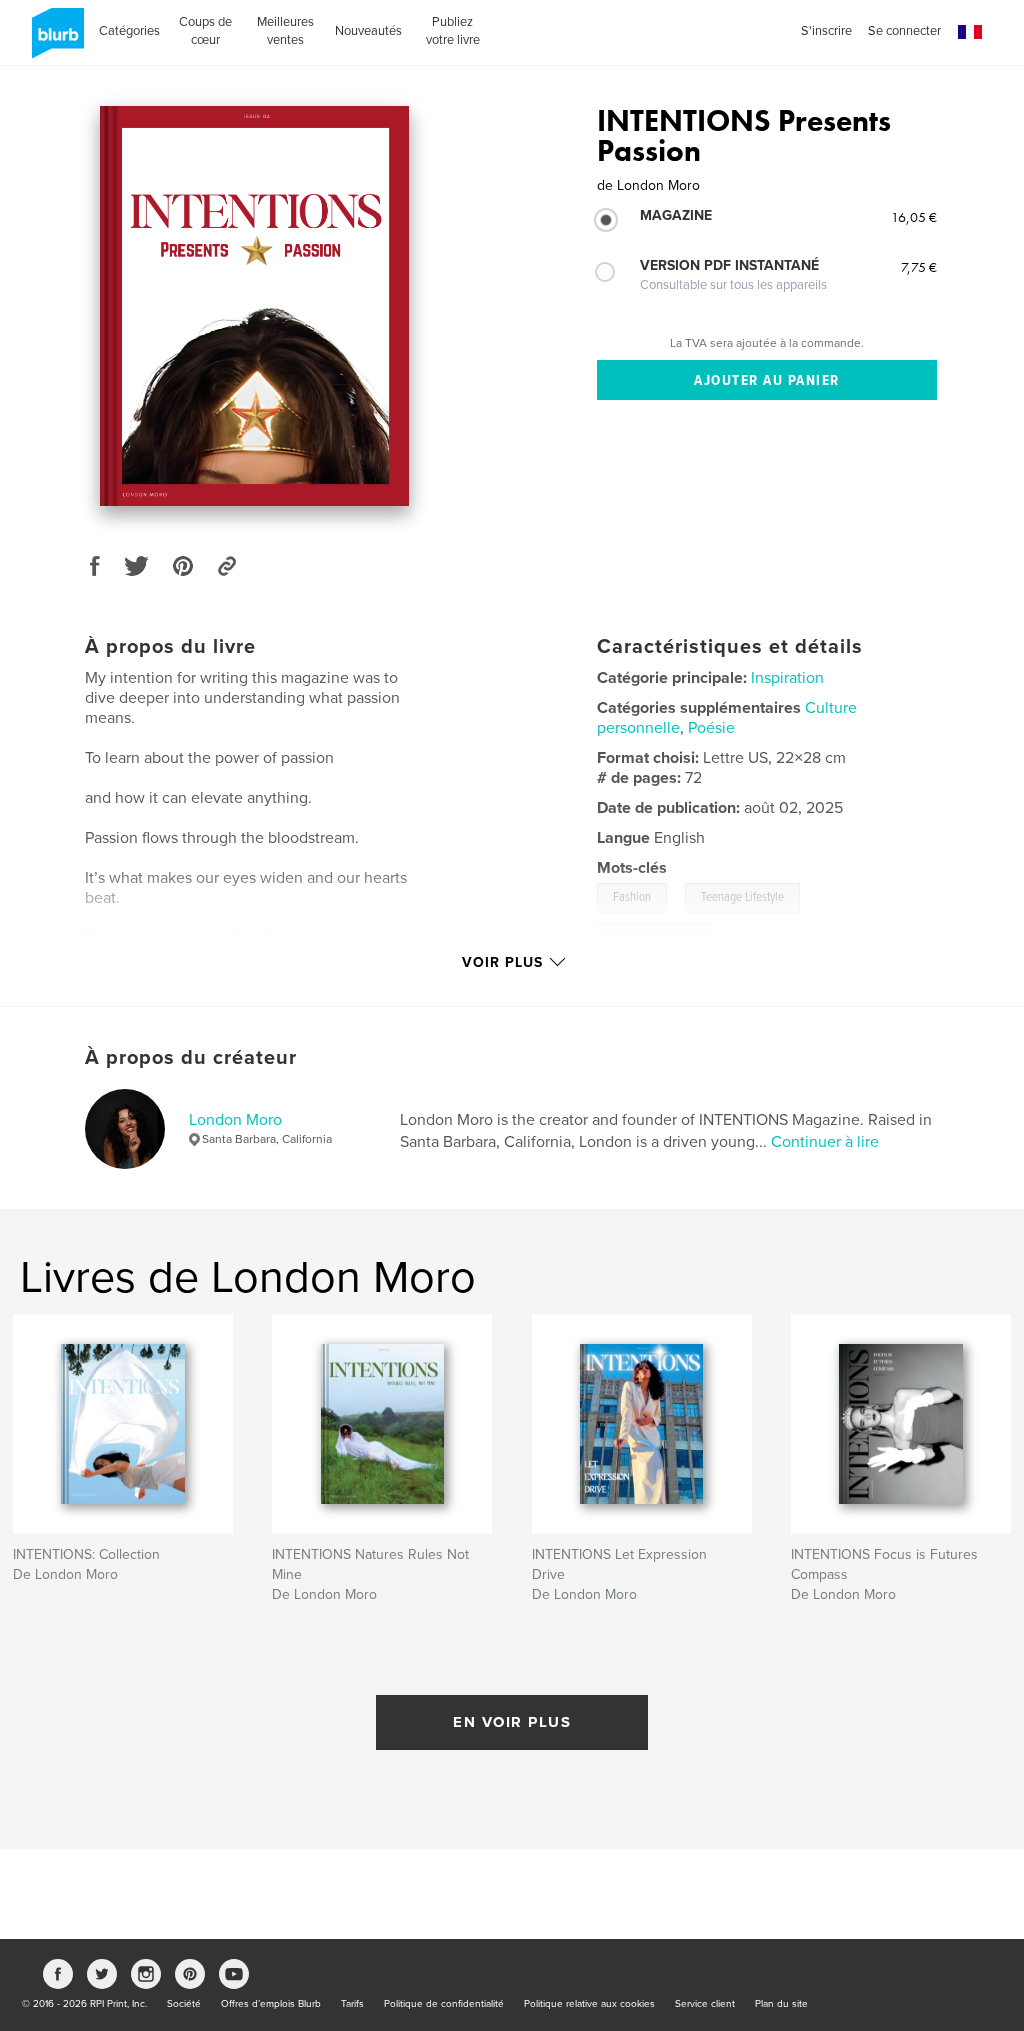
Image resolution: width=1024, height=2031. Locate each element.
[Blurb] (54, 41)
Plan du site (781, 2004)
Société (184, 2004)
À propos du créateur (191, 1058)
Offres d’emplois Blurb (271, 2004)
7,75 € (919, 267)
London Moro (235, 1120)
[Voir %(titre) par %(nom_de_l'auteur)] (254, 306)
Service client (705, 2004)
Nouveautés (368, 31)
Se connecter (904, 31)
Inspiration (787, 678)
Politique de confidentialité (444, 2004)
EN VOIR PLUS (512, 1722)
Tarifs (352, 2004)
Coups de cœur (205, 31)
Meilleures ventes (285, 31)
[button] (970, 32)
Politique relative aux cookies (589, 2004)
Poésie (711, 728)
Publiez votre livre (453, 31)
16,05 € (914, 217)
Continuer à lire (825, 1142)
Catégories (129, 31)
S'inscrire (826, 31)
